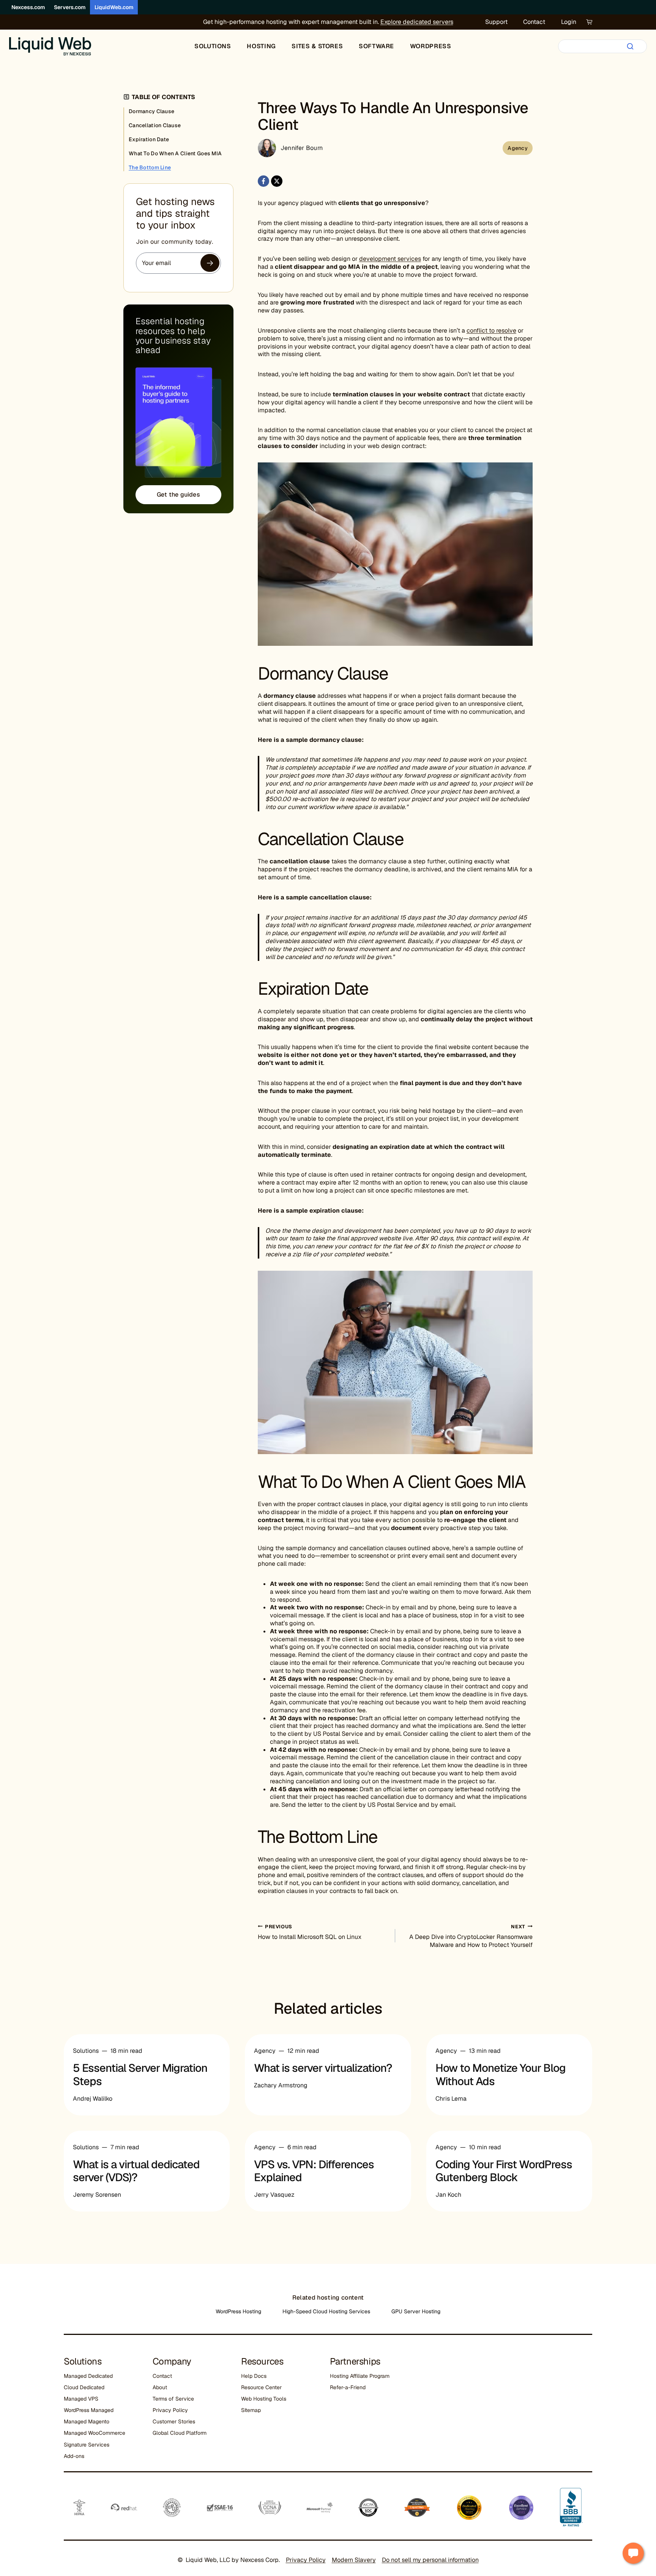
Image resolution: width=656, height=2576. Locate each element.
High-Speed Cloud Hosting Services (326, 2311)
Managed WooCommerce (95, 2433)
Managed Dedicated (88, 2376)
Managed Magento (87, 2421)
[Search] (630, 46)
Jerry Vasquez (274, 2195)
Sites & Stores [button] (317, 46)
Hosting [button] (261, 46)
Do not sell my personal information (430, 2560)
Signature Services (87, 2445)
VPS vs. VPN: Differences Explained (314, 2171)
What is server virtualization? (323, 2068)
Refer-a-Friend (348, 2387)
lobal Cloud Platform (181, 2433)
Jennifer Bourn (302, 148)
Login (569, 22)
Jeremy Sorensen (97, 2195)
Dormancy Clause (151, 111)
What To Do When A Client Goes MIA (175, 153)
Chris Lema (451, 2099)
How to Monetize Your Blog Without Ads (501, 2075)
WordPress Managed (89, 2410)
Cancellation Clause (155, 125)
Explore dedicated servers (417, 22)
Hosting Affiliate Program (360, 2376)
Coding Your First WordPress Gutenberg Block (504, 2171)
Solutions (86, 2051)
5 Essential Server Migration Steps (140, 2075)
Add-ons (74, 2456)
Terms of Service (173, 2399)
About (160, 2387)
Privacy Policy (170, 2410)
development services (390, 259)
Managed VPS (81, 2399)
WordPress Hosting (238, 2311)
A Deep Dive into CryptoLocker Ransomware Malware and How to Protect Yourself (471, 1936)
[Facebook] (263, 181)
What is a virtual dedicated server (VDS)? (136, 2171)
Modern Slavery (354, 2560)
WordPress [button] (431, 46)
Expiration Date (149, 139)
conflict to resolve (491, 330)
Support (496, 22)
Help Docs (254, 2376)
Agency (518, 148)
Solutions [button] (213, 46)
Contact (534, 22)
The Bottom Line (150, 167)
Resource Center (261, 2387)
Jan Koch (448, 2195)
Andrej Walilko (93, 2099)
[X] (277, 181)
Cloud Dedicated (84, 2387)
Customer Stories (174, 2421)
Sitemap (251, 2410)
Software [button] (376, 46)
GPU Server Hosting (416, 2311)
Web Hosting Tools (264, 2399)
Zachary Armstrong (281, 2085)
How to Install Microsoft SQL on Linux (310, 1932)
